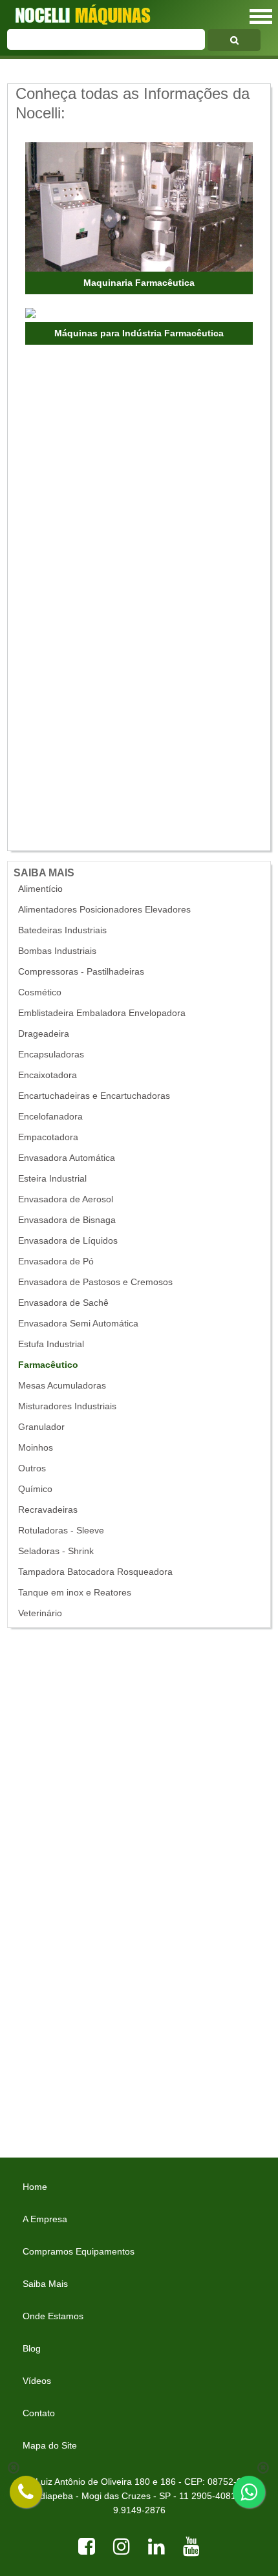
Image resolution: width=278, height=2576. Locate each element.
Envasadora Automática (67, 1158)
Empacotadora (48, 1137)
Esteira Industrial (52, 1179)
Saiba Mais (45, 2284)
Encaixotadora (48, 1075)
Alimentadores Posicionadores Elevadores (104, 910)
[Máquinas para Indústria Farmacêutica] (118, 314)
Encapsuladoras (51, 1055)
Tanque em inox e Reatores (75, 1593)
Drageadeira (44, 1034)
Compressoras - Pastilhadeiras (81, 972)
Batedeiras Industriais (62, 930)
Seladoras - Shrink (56, 1551)
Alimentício (40, 889)
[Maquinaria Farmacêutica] (139, 207)
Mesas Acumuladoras (62, 1386)
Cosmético (40, 992)
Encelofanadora (50, 1117)
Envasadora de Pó (56, 1261)
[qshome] (234, 40)
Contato (39, 2413)
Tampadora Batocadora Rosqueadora (95, 1572)
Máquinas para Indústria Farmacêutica (139, 333)
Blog (32, 2348)
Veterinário (40, 1613)
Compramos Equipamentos (79, 2251)
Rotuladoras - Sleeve (61, 1531)
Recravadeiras (48, 1510)
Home (35, 2187)
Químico (35, 1489)
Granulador (41, 1427)
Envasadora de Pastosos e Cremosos (95, 1282)
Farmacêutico (48, 1365)
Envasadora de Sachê (63, 1303)
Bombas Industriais (57, 951)
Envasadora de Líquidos (68, 1241)
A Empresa (45, 2219)
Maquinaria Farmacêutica (139, 283)
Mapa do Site (50, 2445)
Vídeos (37, 2381)
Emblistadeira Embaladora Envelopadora (102, 1013)
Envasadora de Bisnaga (67, 1220)
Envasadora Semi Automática (78, 1324)
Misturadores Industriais (67, 1406)
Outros (32, 1468)
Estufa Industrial (51, 1344)
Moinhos (36, 1448)
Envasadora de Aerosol (66, 1199)
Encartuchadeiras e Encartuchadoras (94, 1096)
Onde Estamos (53, 2316)
